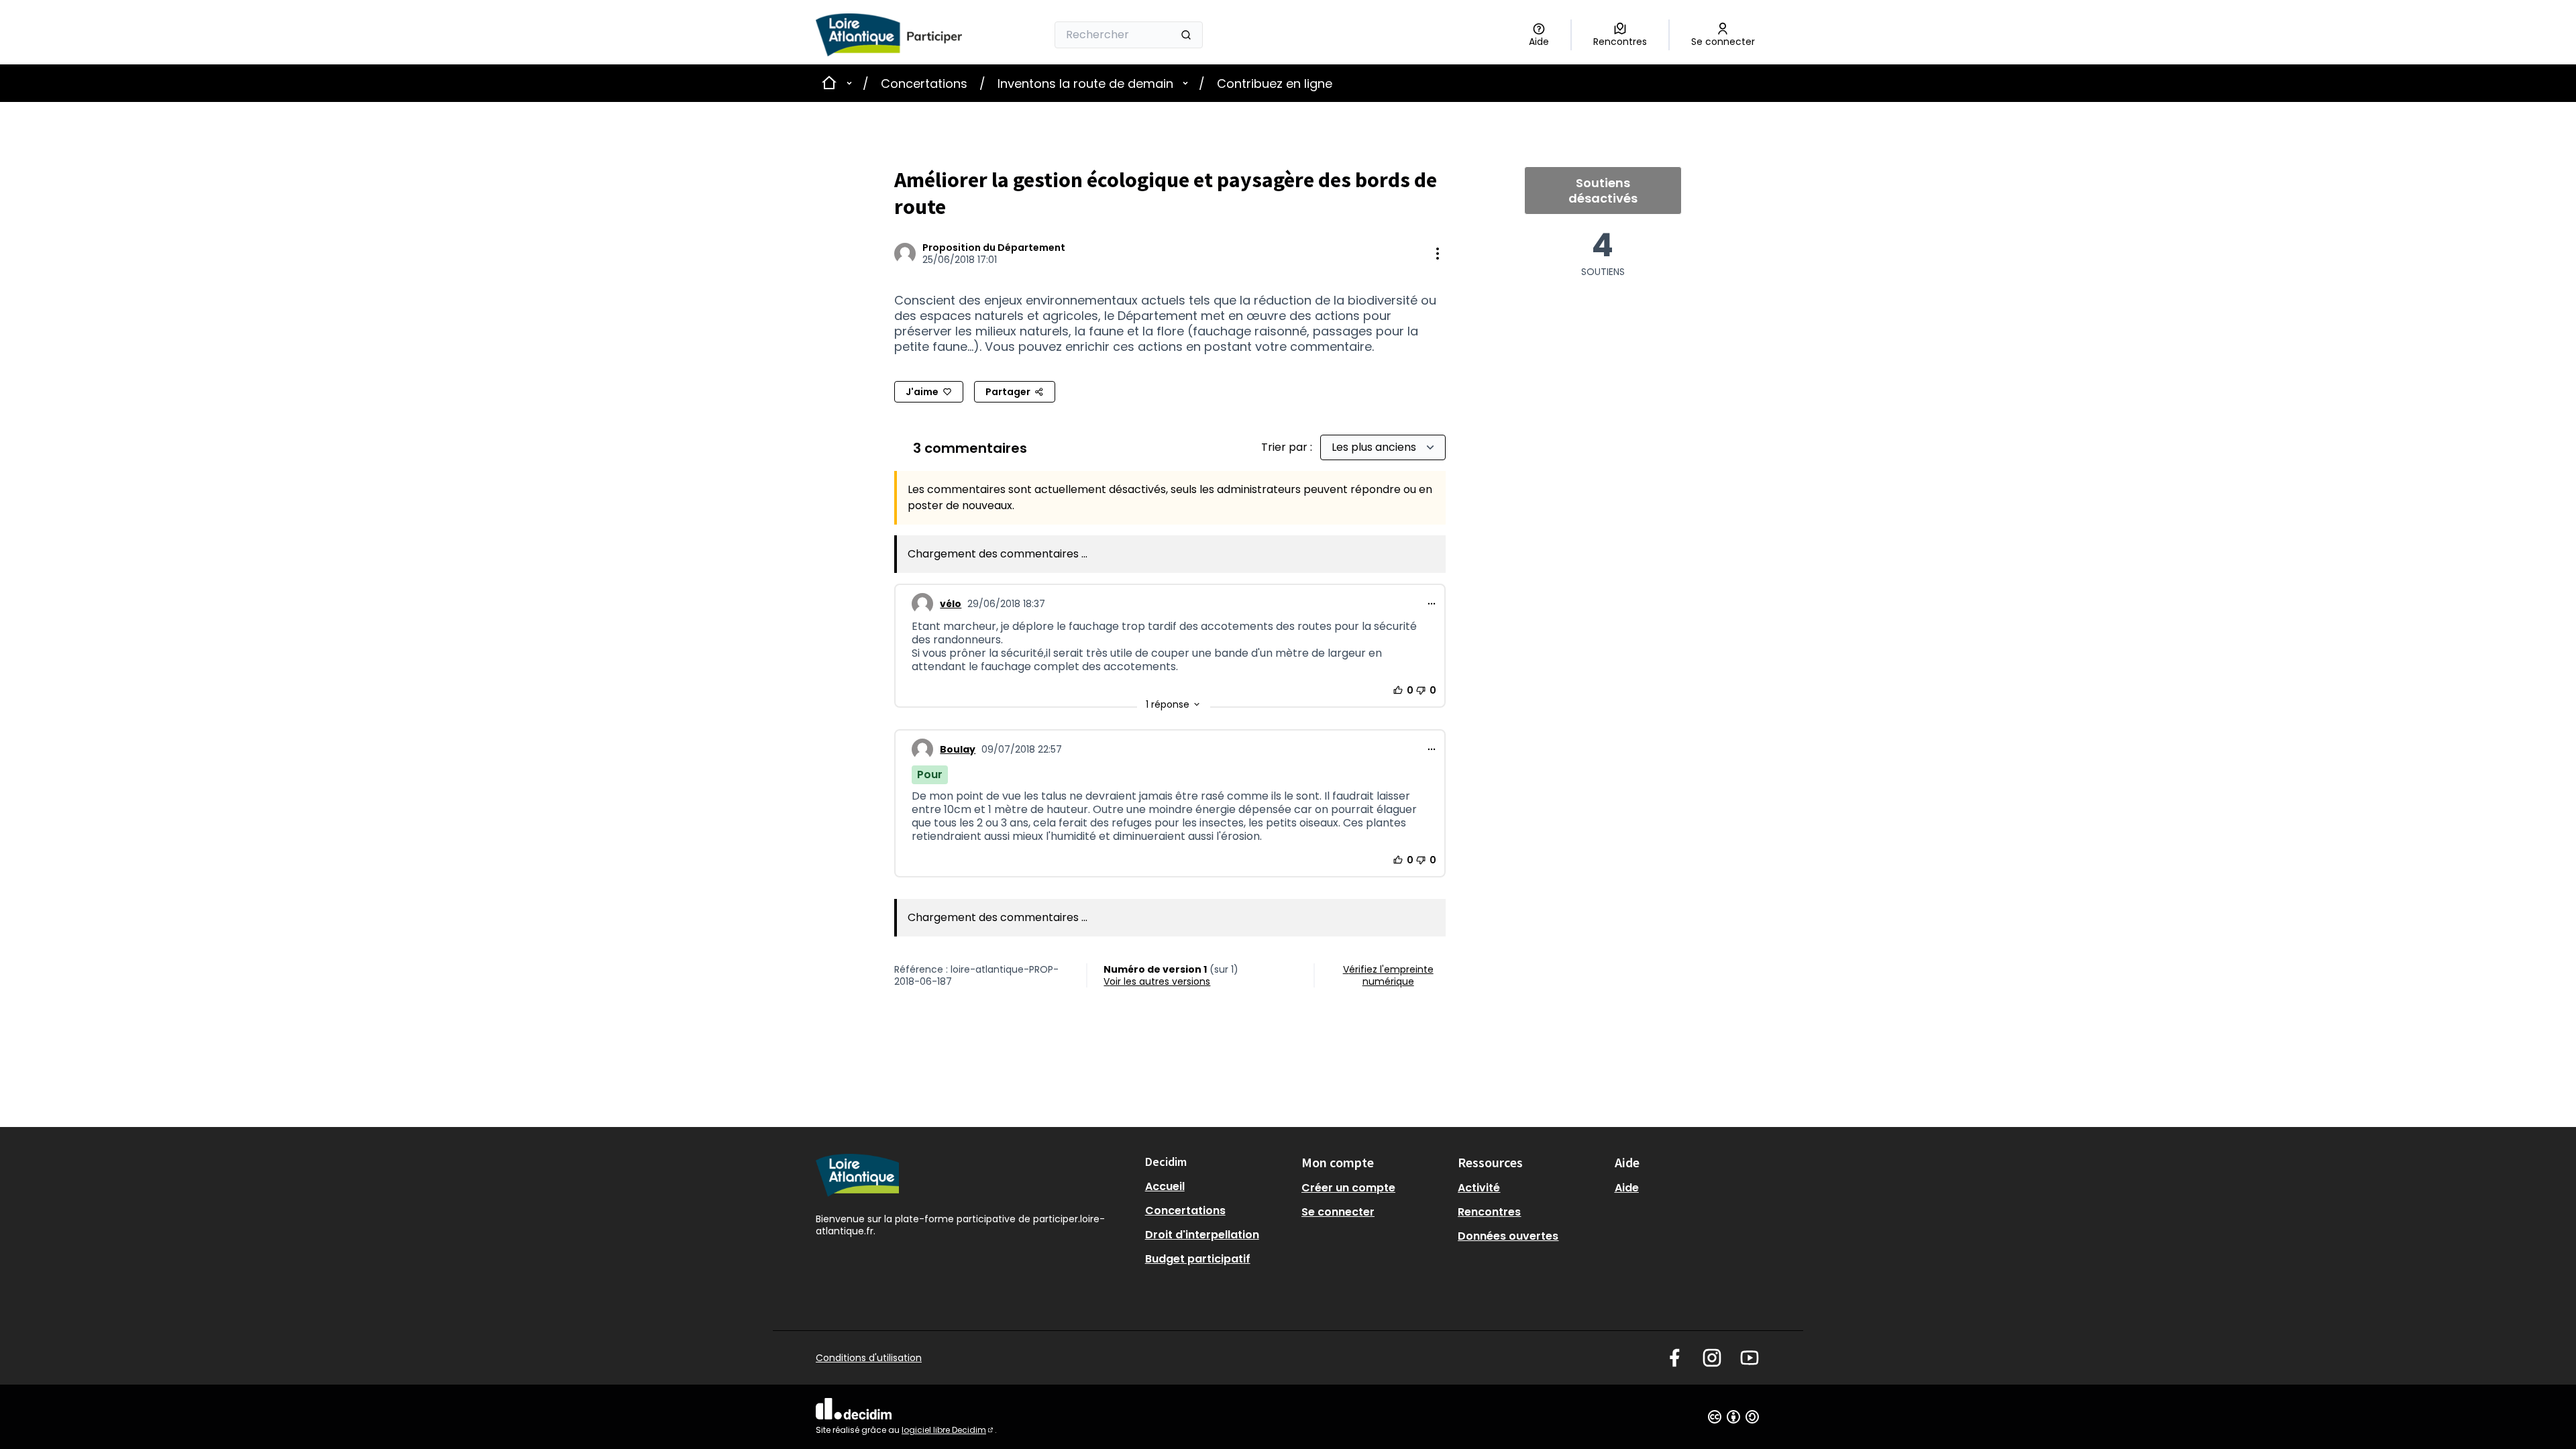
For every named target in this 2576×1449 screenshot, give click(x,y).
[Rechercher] (1186, 35)
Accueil (1165, 1186)
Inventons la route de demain (1085, 84)
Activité (1479, 1188)
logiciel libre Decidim (948, 1430)
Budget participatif (1198, 1259)
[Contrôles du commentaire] (1432, 604)
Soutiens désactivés (1603, 191)
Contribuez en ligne (1275, 84)
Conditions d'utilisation (869, 1358)
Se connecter (1338, 1212)
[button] (1174, 704)
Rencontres (1489, 1212)
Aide (1627, 1188)
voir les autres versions (1157, 981)
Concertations (924, 84)
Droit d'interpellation (1202, 1235)
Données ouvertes (1508, 1236)
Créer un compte (1348, 1188)
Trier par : (1288, 447)
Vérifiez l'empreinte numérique (1388, 975)
